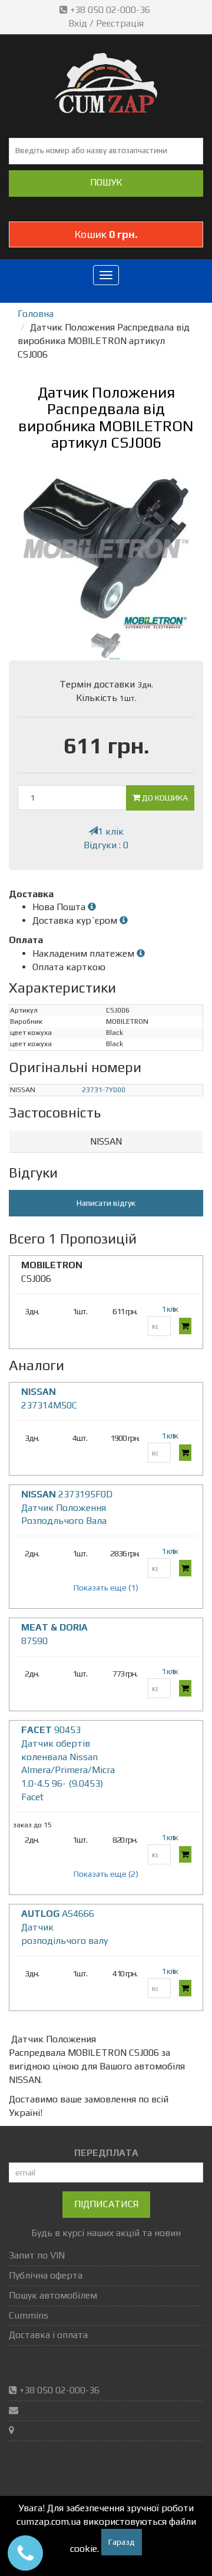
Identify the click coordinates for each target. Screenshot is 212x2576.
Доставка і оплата (48, 2335)
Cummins (29, 2315)
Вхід (78, 23)
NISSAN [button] (106, 1141)
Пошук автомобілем (53, 2295)
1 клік (111, 831)
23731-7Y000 (104, 1090)
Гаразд (122, 2542)
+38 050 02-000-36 (110, 10)
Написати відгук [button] (106, 1203)
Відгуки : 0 (106, 845)
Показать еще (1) (106, 1588)
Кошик (106, 234)
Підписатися (106, 2204)
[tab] (106, 1142)
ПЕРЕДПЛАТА (106, 2153)
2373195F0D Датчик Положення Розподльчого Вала (67, 1508)
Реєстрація (120, 23)
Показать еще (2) (106, 1874)
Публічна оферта (46, 2275)
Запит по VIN (37, 2255)
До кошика (164, 798)
